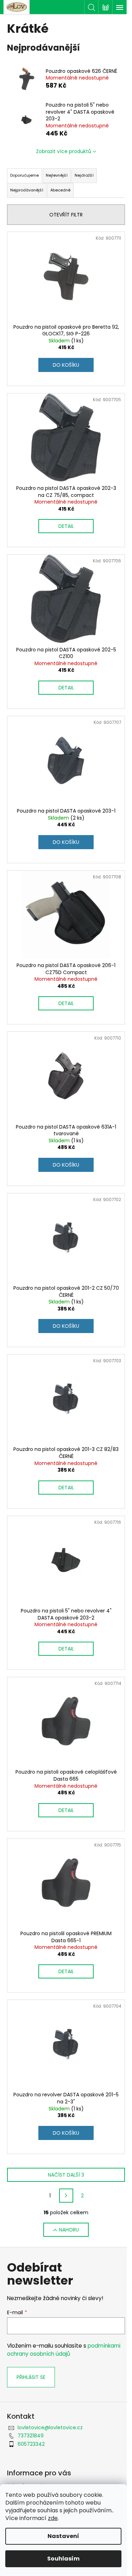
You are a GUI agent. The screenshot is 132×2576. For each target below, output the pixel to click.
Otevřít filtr (66, 215)
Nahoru (69, 2230)
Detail (66, 526)
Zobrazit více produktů (64, 151)
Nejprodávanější (27, 190)
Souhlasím (63, 2559)
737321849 (31, 2436)
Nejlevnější (57, 175)
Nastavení (63, 2536)
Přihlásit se (31, 2377)
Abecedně (60, 190)
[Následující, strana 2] (66, 2196)
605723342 (31, 2444)
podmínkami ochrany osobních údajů (64, 2350)
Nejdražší (84, 175)
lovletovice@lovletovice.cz (50, 2427)
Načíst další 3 (66, 2175)
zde (53, 2518)
